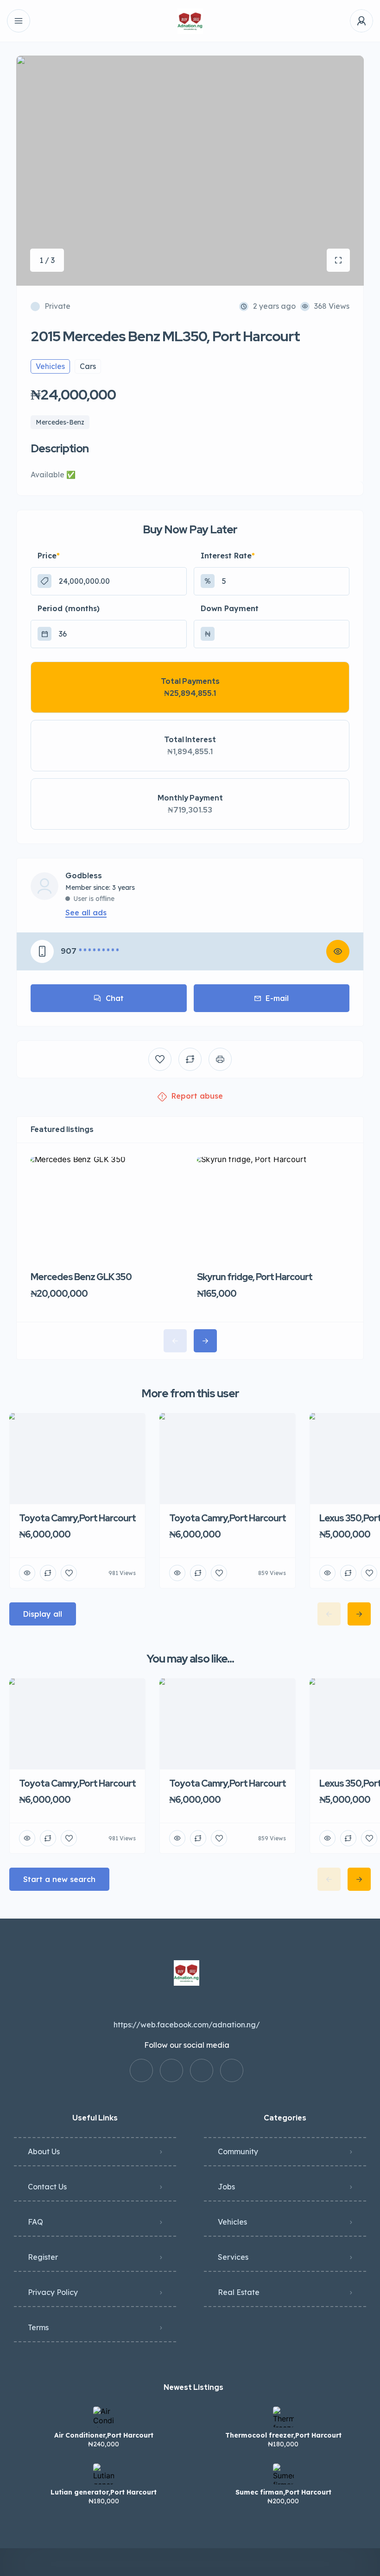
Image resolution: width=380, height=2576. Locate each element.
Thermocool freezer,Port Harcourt (283, 2435)
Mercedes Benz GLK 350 (81, 1277)
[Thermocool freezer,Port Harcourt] (283, 2417)
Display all (43, 1614)
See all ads (86, 913)
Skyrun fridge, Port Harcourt (255, 1277)
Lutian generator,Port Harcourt (104, 2492)
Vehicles (232, 2222)
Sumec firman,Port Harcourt (283, 2492)
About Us (44, 2151)
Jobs (226, 2187)
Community (238, 2151)
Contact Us (47, 2187)
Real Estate (239, 2292)
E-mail (277, 998)
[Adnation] (190, 21)
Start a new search (59, 1879)
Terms (38, 2327)
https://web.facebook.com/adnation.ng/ (187, 2025)
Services (233, 2257)
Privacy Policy (53, 2292)
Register (43, 2257)
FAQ (35, 2222)
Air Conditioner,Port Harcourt (104, 2435)
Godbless (84, 876)
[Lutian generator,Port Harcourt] (104, 2474)
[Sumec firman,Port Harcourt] (283, 2474)
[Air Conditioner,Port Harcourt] (104, 2417)
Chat (115, 998)
